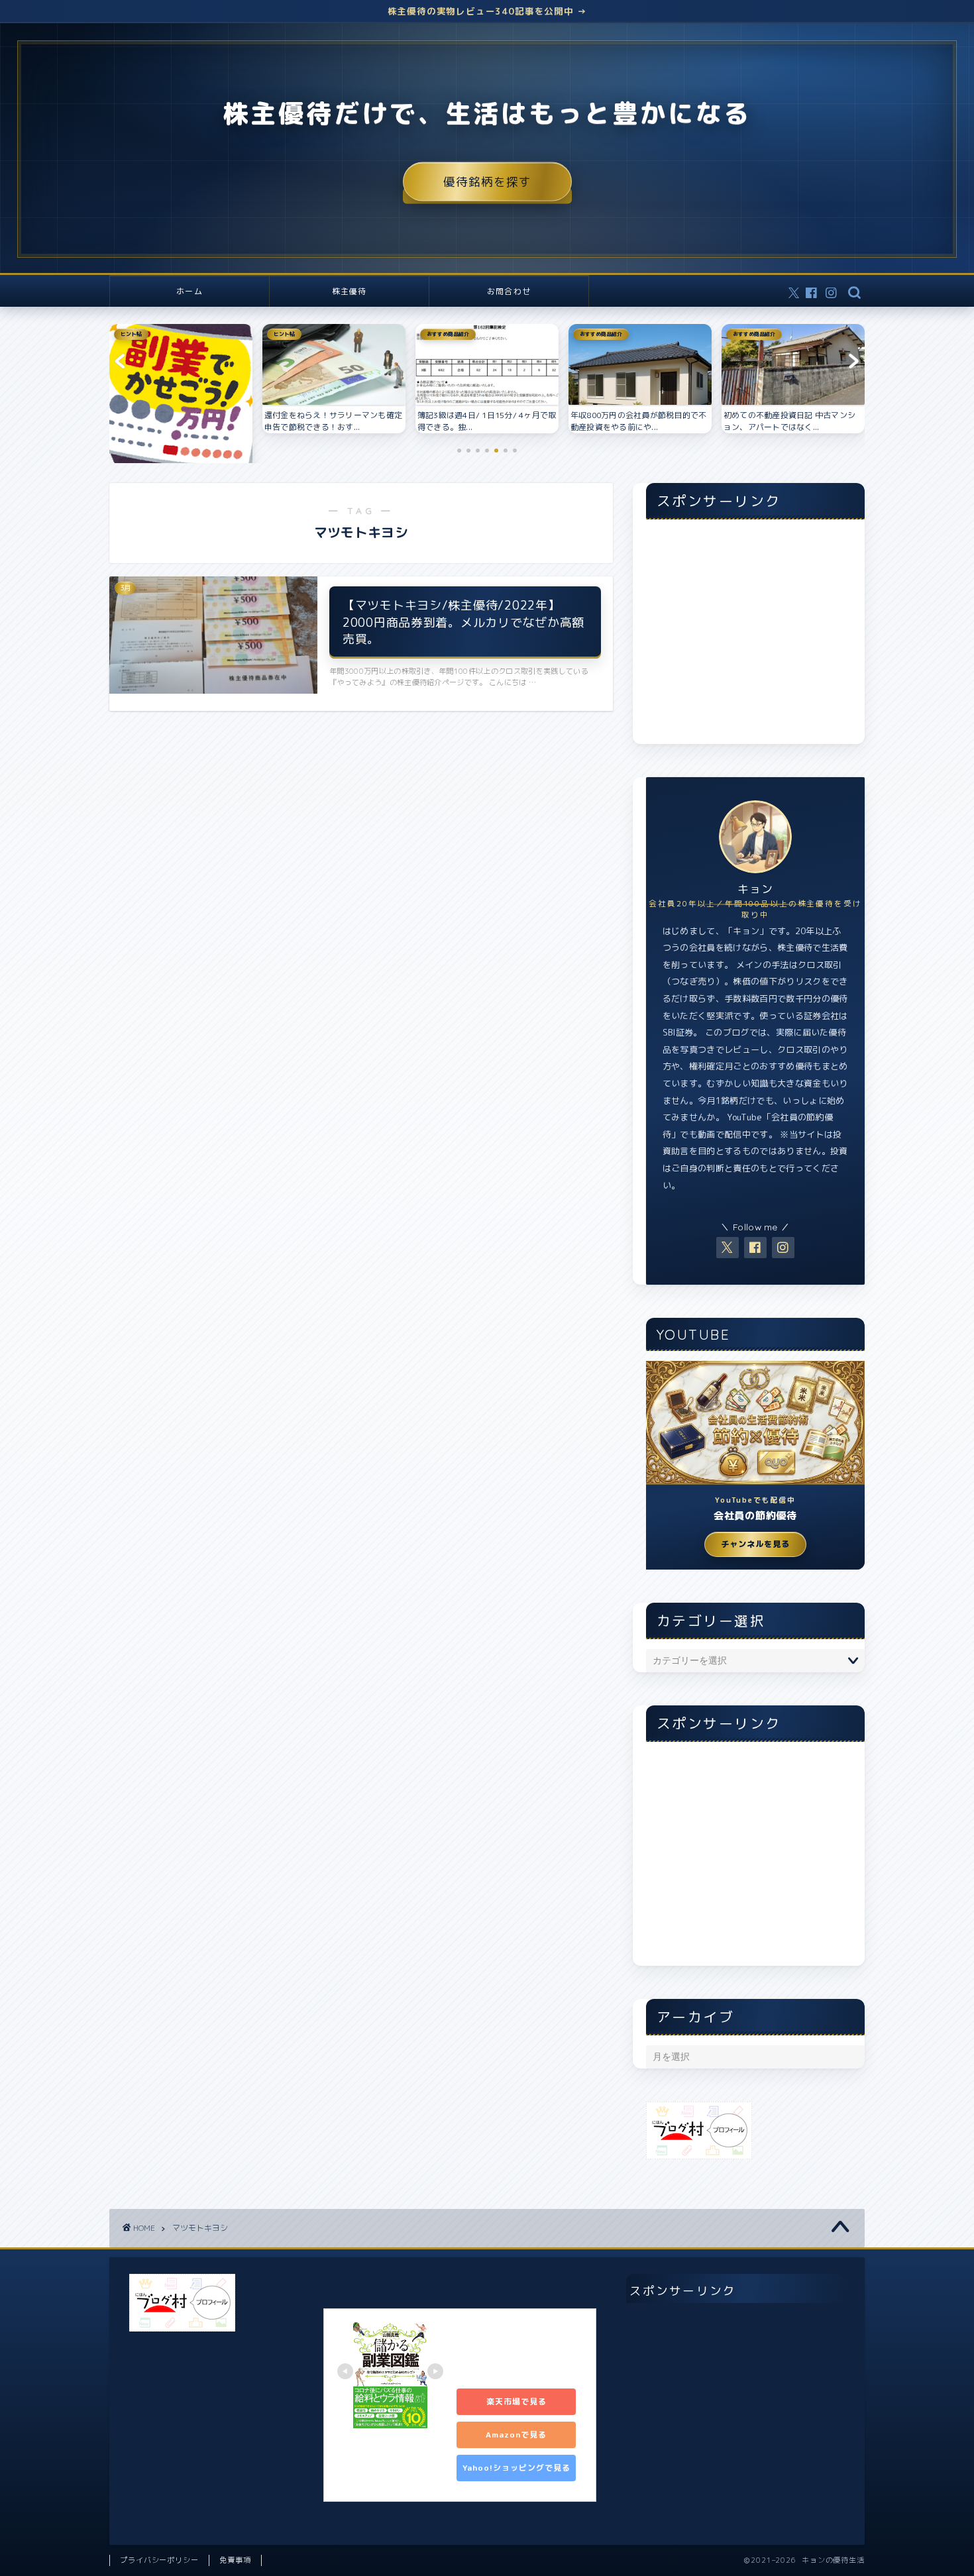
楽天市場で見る (516, 2401)
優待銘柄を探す (487, 182)
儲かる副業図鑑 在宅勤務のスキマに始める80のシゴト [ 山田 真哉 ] (519, 2350)
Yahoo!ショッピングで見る (516, 2468)
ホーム (189, 291)
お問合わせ (509, 291)
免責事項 (235, 2560)
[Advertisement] (755, 639)
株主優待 (350, 291)
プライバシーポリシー (159, 2560)
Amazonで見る (516, 2435)
